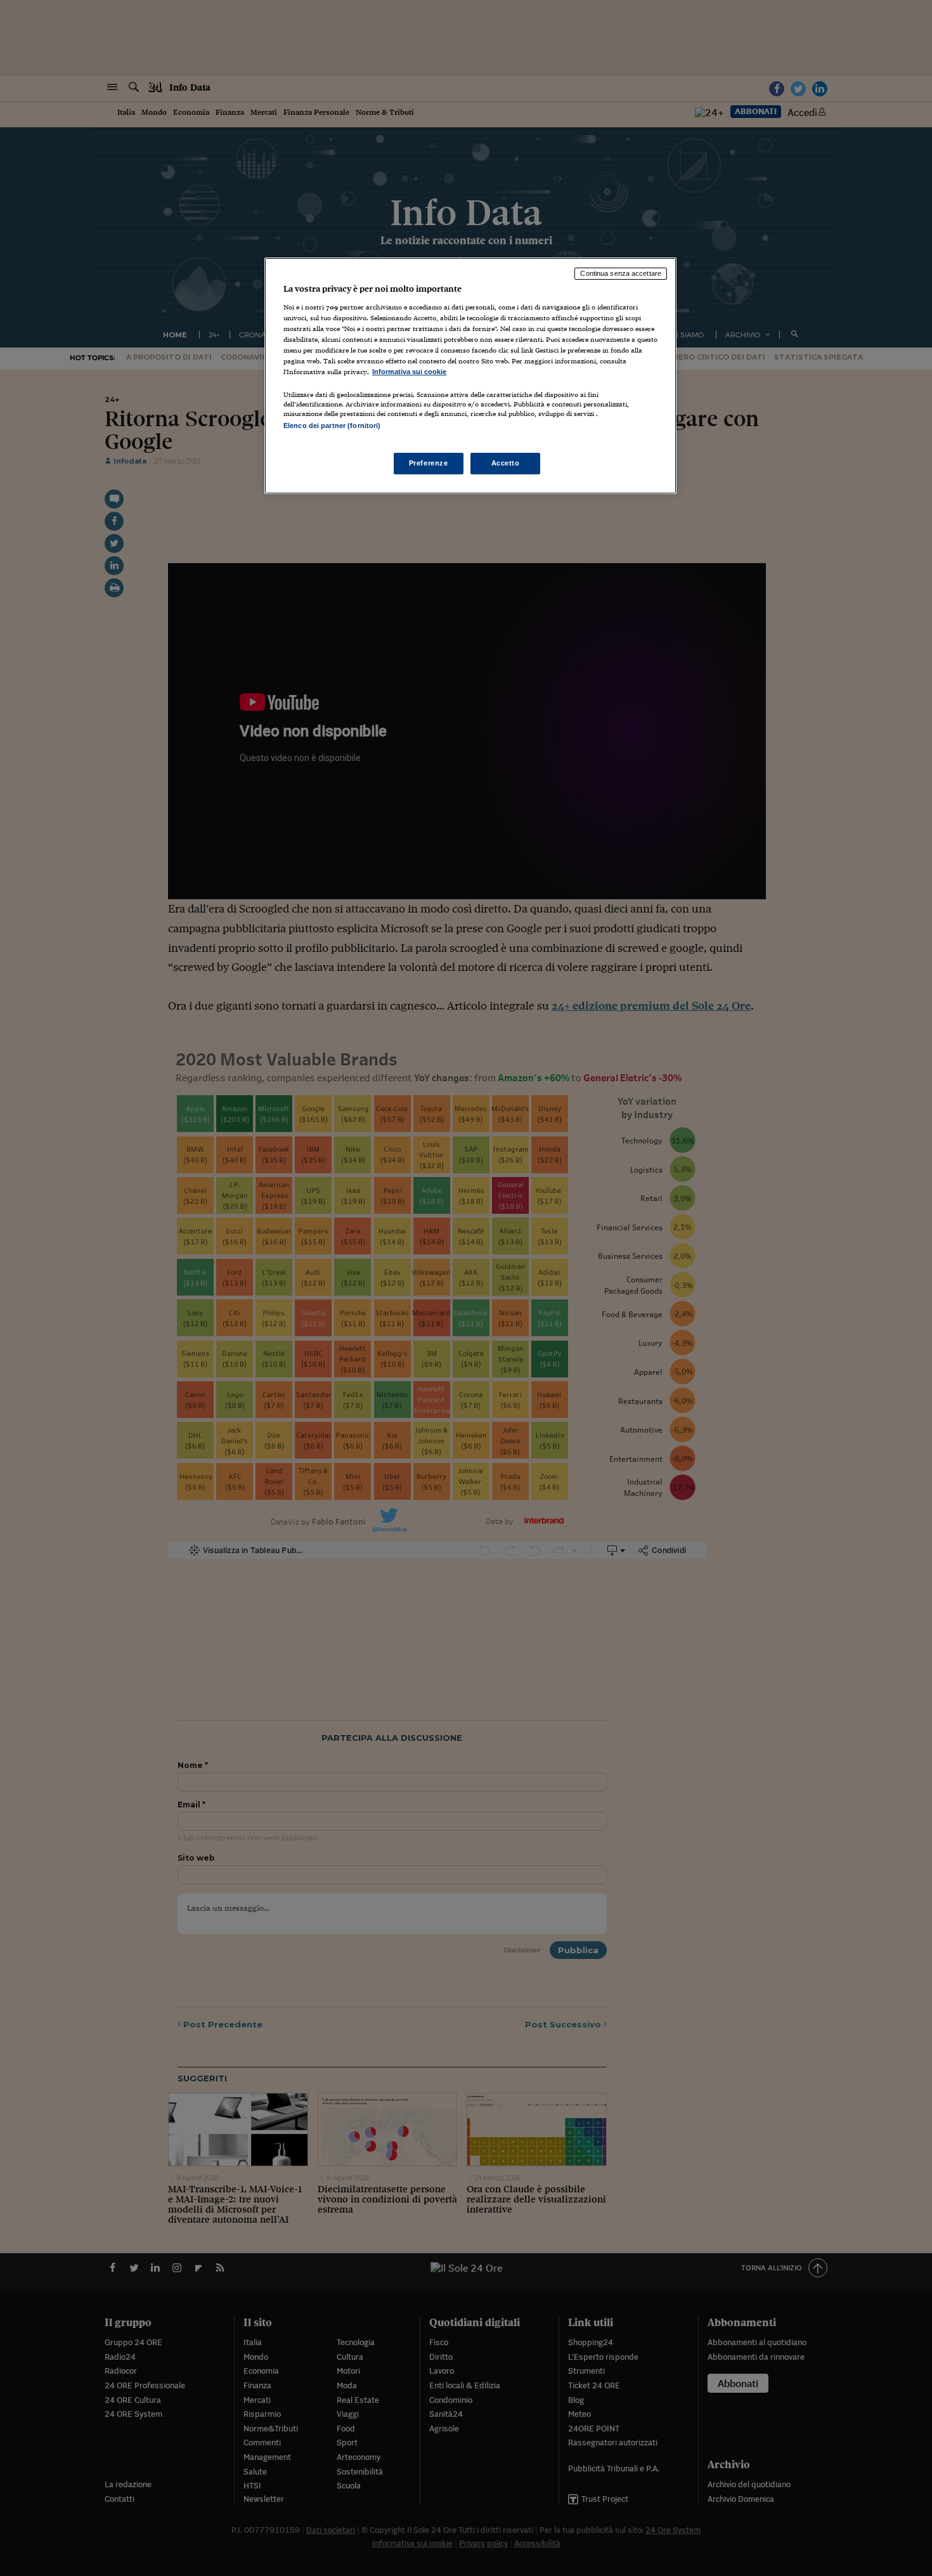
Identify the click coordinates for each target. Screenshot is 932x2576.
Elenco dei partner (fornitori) (332, 426)
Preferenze (429, 463)
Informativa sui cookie (409, 372)
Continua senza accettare (621, 273)
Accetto (506, 463)
